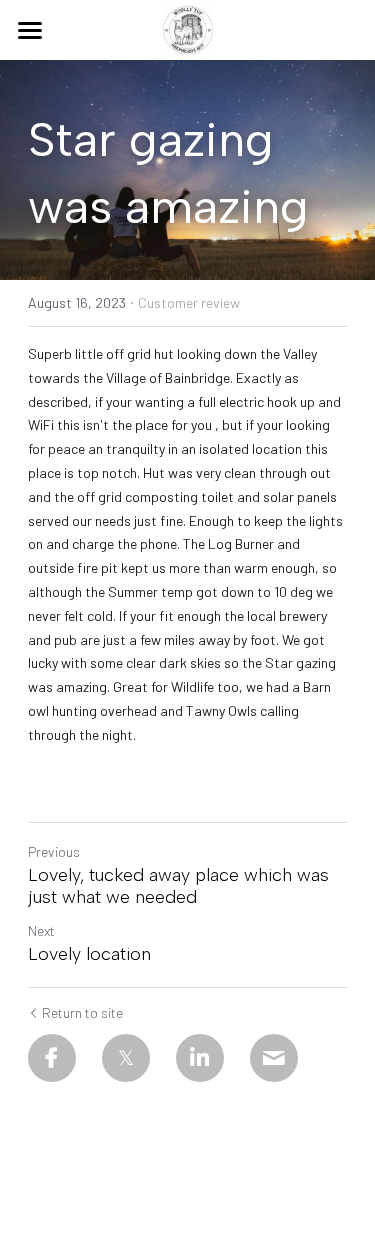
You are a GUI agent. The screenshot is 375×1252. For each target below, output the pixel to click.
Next (41, 930)
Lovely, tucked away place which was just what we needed (178, 886)
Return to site (82, 1012)
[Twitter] (126, 1058)
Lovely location (89, 954)
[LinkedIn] (200, 1058)
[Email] (274, 1058)
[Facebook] (52, 1058)
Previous (54, 851)
